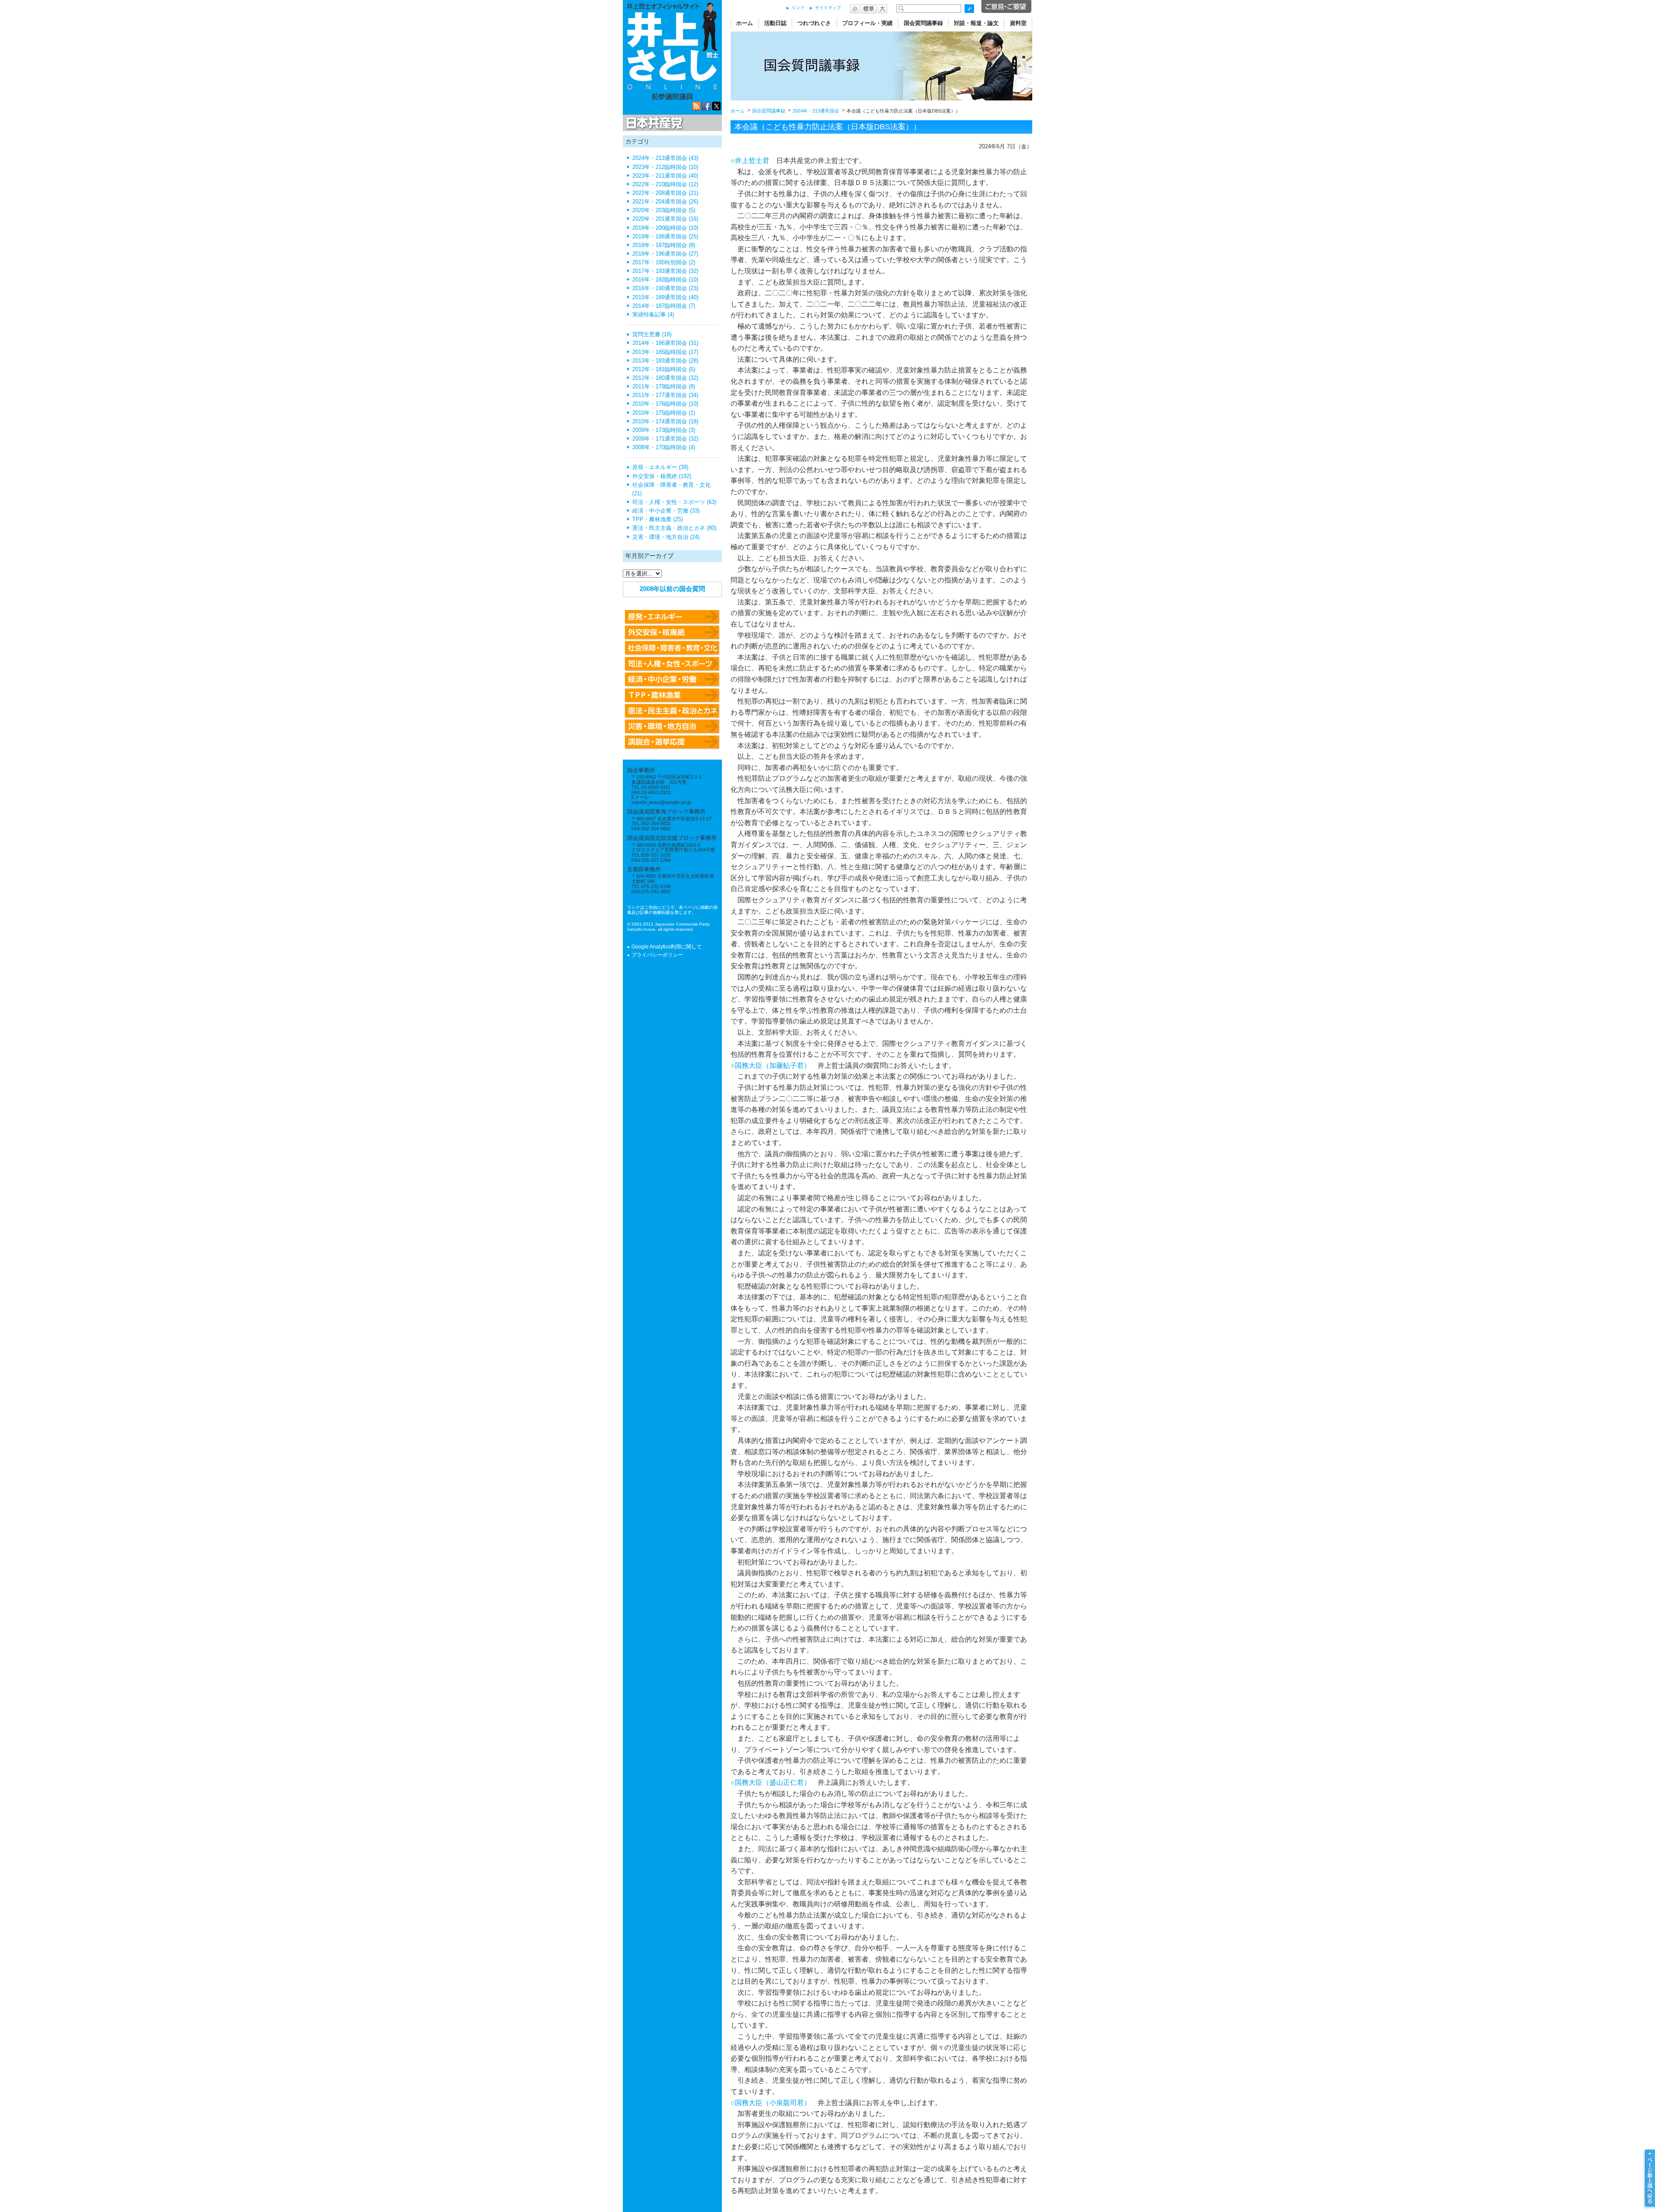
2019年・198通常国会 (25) (665, 237)
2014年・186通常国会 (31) (665, 343)
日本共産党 (653, 123)
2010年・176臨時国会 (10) (665, 404)
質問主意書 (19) (652, 335)
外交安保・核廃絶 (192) (662, 476)
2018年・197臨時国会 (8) (664, 245)
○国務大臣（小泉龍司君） (771, 2103)
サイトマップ (828, 8)
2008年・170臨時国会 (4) (664, 447)
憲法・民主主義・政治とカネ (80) (674, 528)
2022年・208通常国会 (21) (665, 193)
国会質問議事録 (923, 23)
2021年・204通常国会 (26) (665, 202)
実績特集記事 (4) (653, 315)
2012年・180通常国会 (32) (665, 378)
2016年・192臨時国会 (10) (665, 280)
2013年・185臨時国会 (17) (665, 352)
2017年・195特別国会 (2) (664, 263)
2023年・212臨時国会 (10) (665, 167)
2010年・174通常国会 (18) (665, 422)
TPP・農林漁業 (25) (657, 519)
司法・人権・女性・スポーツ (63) (674, 502)
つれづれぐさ (814, 23)
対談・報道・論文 (976, 23)
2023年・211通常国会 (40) (665, 176)
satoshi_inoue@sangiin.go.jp (661, 802)
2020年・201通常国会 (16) (665, 219)
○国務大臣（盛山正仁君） (771, 1782)
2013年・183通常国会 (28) (665, 361)
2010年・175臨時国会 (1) (664, 413)
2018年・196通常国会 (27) (665, 254)
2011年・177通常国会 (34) (665, 395)
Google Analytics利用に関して (667, 947)
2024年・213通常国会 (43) (665, 158)
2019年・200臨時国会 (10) (665, 228)
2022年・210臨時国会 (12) (665, 185)
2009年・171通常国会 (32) (665, 439)
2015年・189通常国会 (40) (665, 297)
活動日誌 (775, 23)
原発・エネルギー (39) (660, 467)
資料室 (1018, 23)
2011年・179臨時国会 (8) (664, 387)
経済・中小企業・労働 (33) (666, 511)
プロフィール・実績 (867, 23)
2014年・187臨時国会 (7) (664, 306)
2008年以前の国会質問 (672, 589)
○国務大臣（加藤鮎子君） (771, 1065)
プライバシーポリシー (657, 955)
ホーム (745, 23)
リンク (798, 8)
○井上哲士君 (750, 161)
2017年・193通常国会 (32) (665, 271)
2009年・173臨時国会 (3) (664, 430)
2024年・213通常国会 (816, 111)
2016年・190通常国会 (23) (665, 288)
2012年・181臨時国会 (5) (664, 369)
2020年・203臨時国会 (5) (664, 210)
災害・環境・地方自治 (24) (666, 537)
